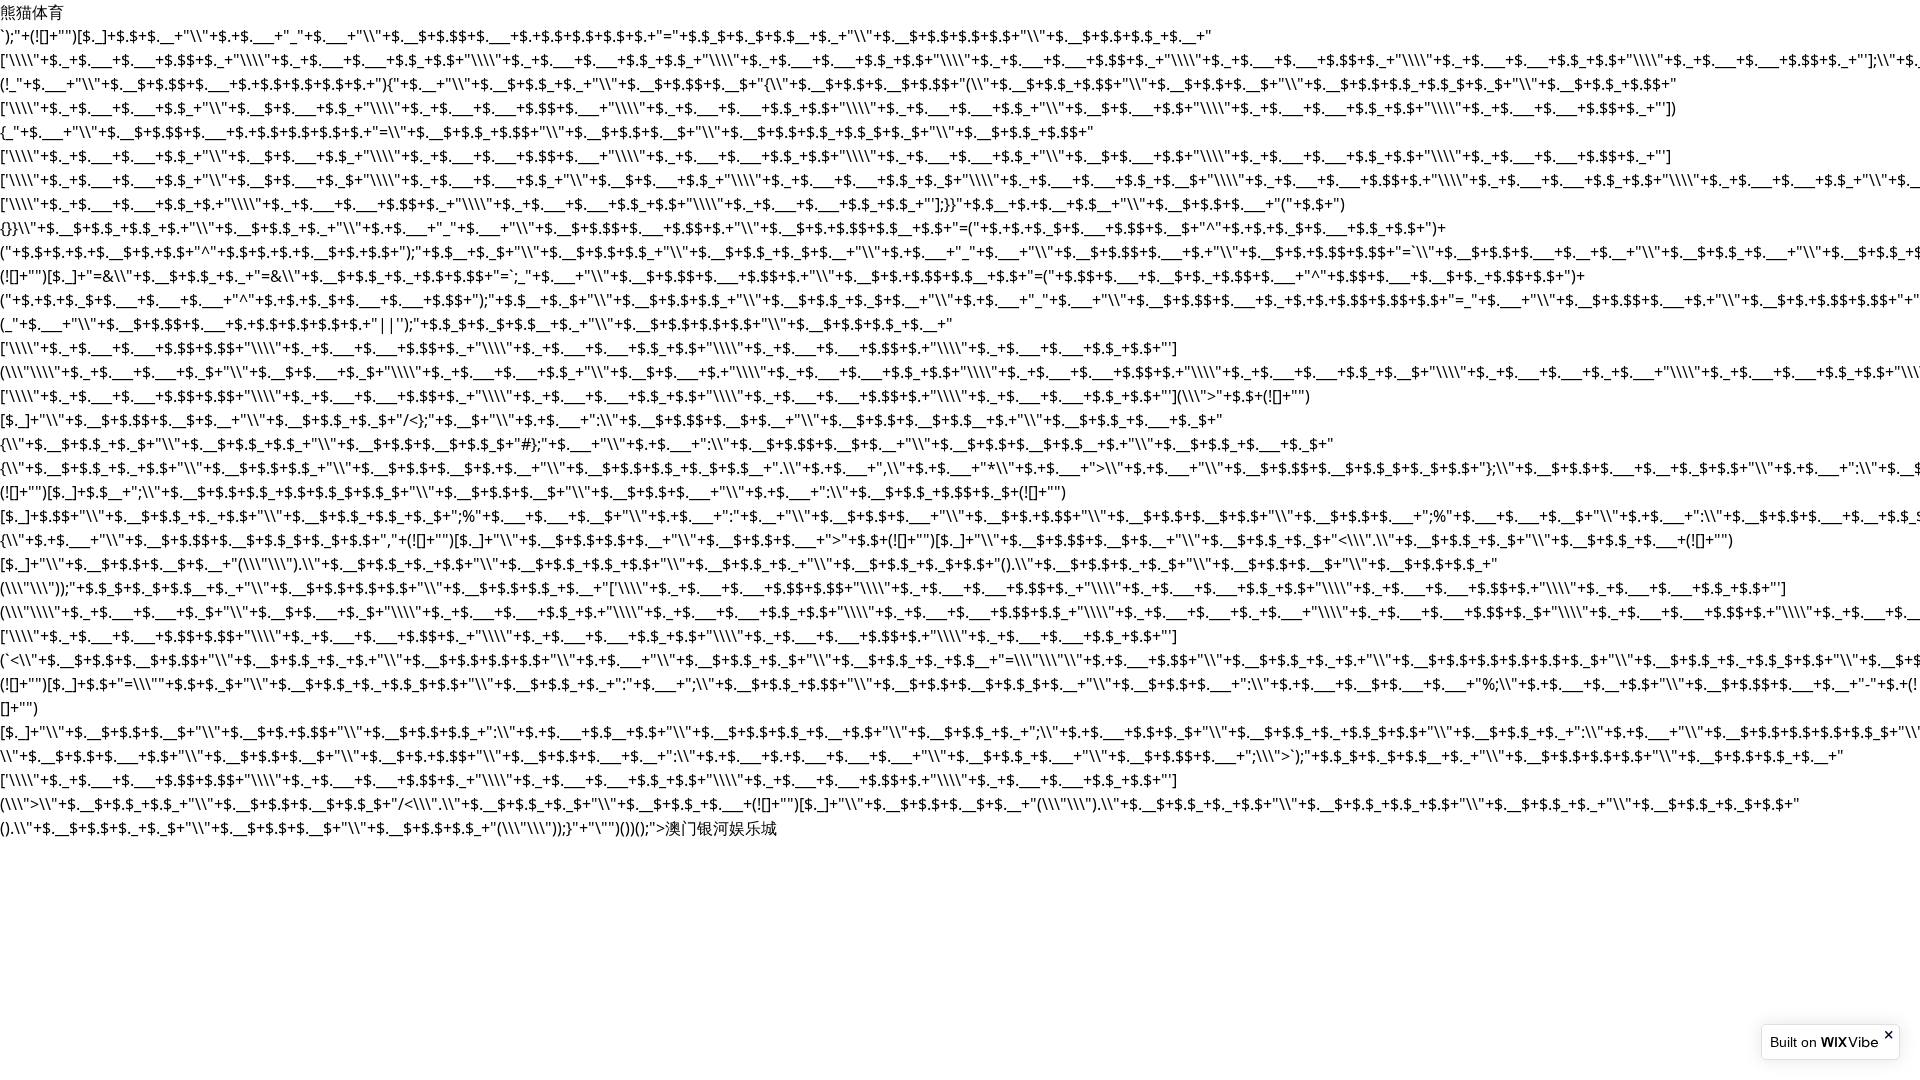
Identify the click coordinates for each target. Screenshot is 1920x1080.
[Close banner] (1890, 1035)
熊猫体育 (32, 12)
